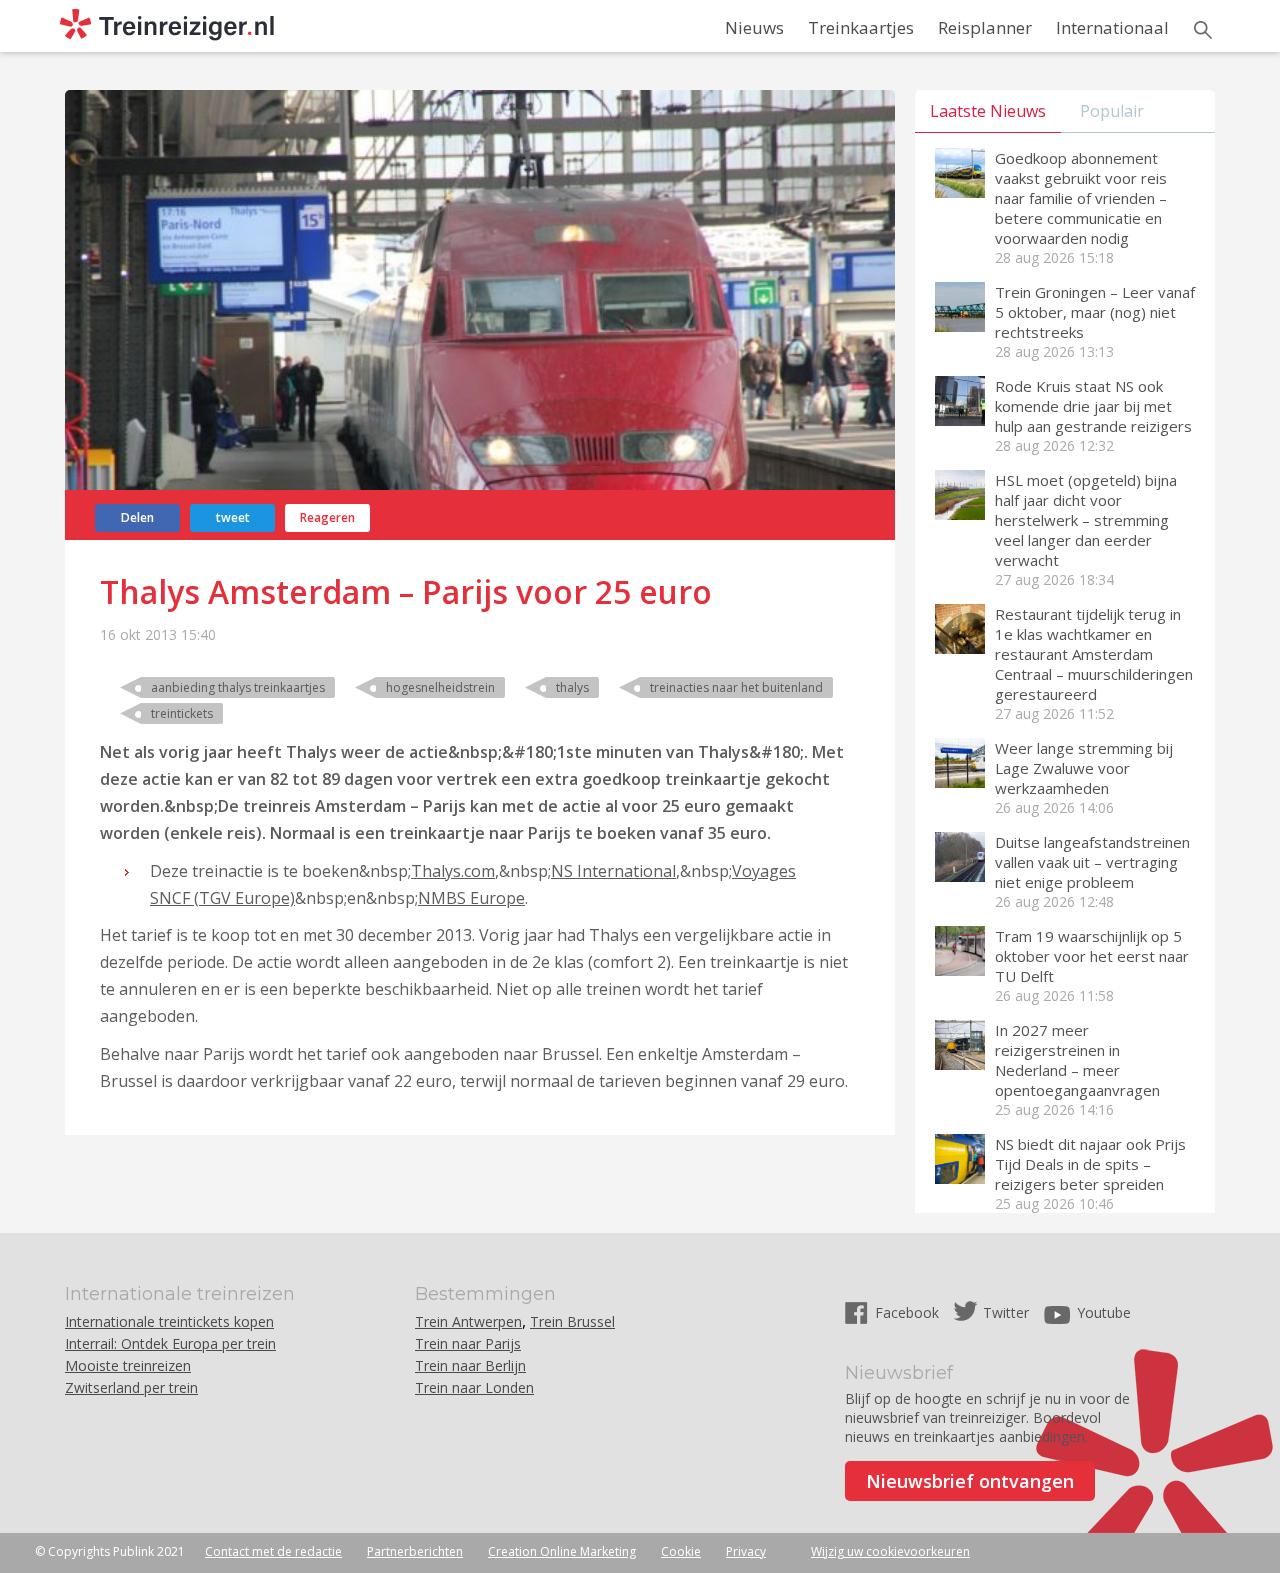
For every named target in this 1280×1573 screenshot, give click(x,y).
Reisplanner (985, 27)
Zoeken (1203, 30)
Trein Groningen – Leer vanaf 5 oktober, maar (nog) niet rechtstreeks (1095, 312)
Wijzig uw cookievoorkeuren (890, 1551)
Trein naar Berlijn (470, 1365)
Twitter (1006, 1312)
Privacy (746, 1551)
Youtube (1104, 1312)
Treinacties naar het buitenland (736, 687)
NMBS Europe (471, 898)
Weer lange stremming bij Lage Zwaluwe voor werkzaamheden (1084, 768)
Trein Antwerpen (468, 1321)
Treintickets (182, 713)
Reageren (327, 517)
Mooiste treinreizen (128, 1365)
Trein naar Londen (474, 1387)
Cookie (681, 1551)
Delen (137, 517)
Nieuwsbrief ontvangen (970, 1481)
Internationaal (1112, 27)
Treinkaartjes (861, 27)
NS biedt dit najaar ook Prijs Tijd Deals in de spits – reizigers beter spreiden (1090, 1164)
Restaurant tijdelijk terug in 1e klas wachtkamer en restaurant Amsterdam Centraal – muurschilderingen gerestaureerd (1094, 654)
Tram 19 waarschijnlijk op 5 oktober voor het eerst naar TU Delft (1092, 956)
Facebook (909, 1312)
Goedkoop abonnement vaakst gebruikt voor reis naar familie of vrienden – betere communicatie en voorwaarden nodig (1081, 198)
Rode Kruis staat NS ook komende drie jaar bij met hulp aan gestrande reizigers (1093, 406)
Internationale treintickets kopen (169, 1321)
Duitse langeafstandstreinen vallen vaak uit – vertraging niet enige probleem (1092, 862)
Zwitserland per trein (131, 1387)
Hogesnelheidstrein (440, 687)
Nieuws (754, 27)
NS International (613, 871)
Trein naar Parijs (468, 1343)
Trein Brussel (572, 1321)
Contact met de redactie (273, 1551)
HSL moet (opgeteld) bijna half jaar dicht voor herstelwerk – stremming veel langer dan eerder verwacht (1086, 520)
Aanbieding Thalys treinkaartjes (238, 687)
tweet (233, 517)
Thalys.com (453, 871)
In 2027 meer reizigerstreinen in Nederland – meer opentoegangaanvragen (1077, 1060)
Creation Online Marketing (562, 1551)
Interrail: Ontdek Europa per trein (170, 1343)
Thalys (572, 687)
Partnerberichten (415, 1551)
